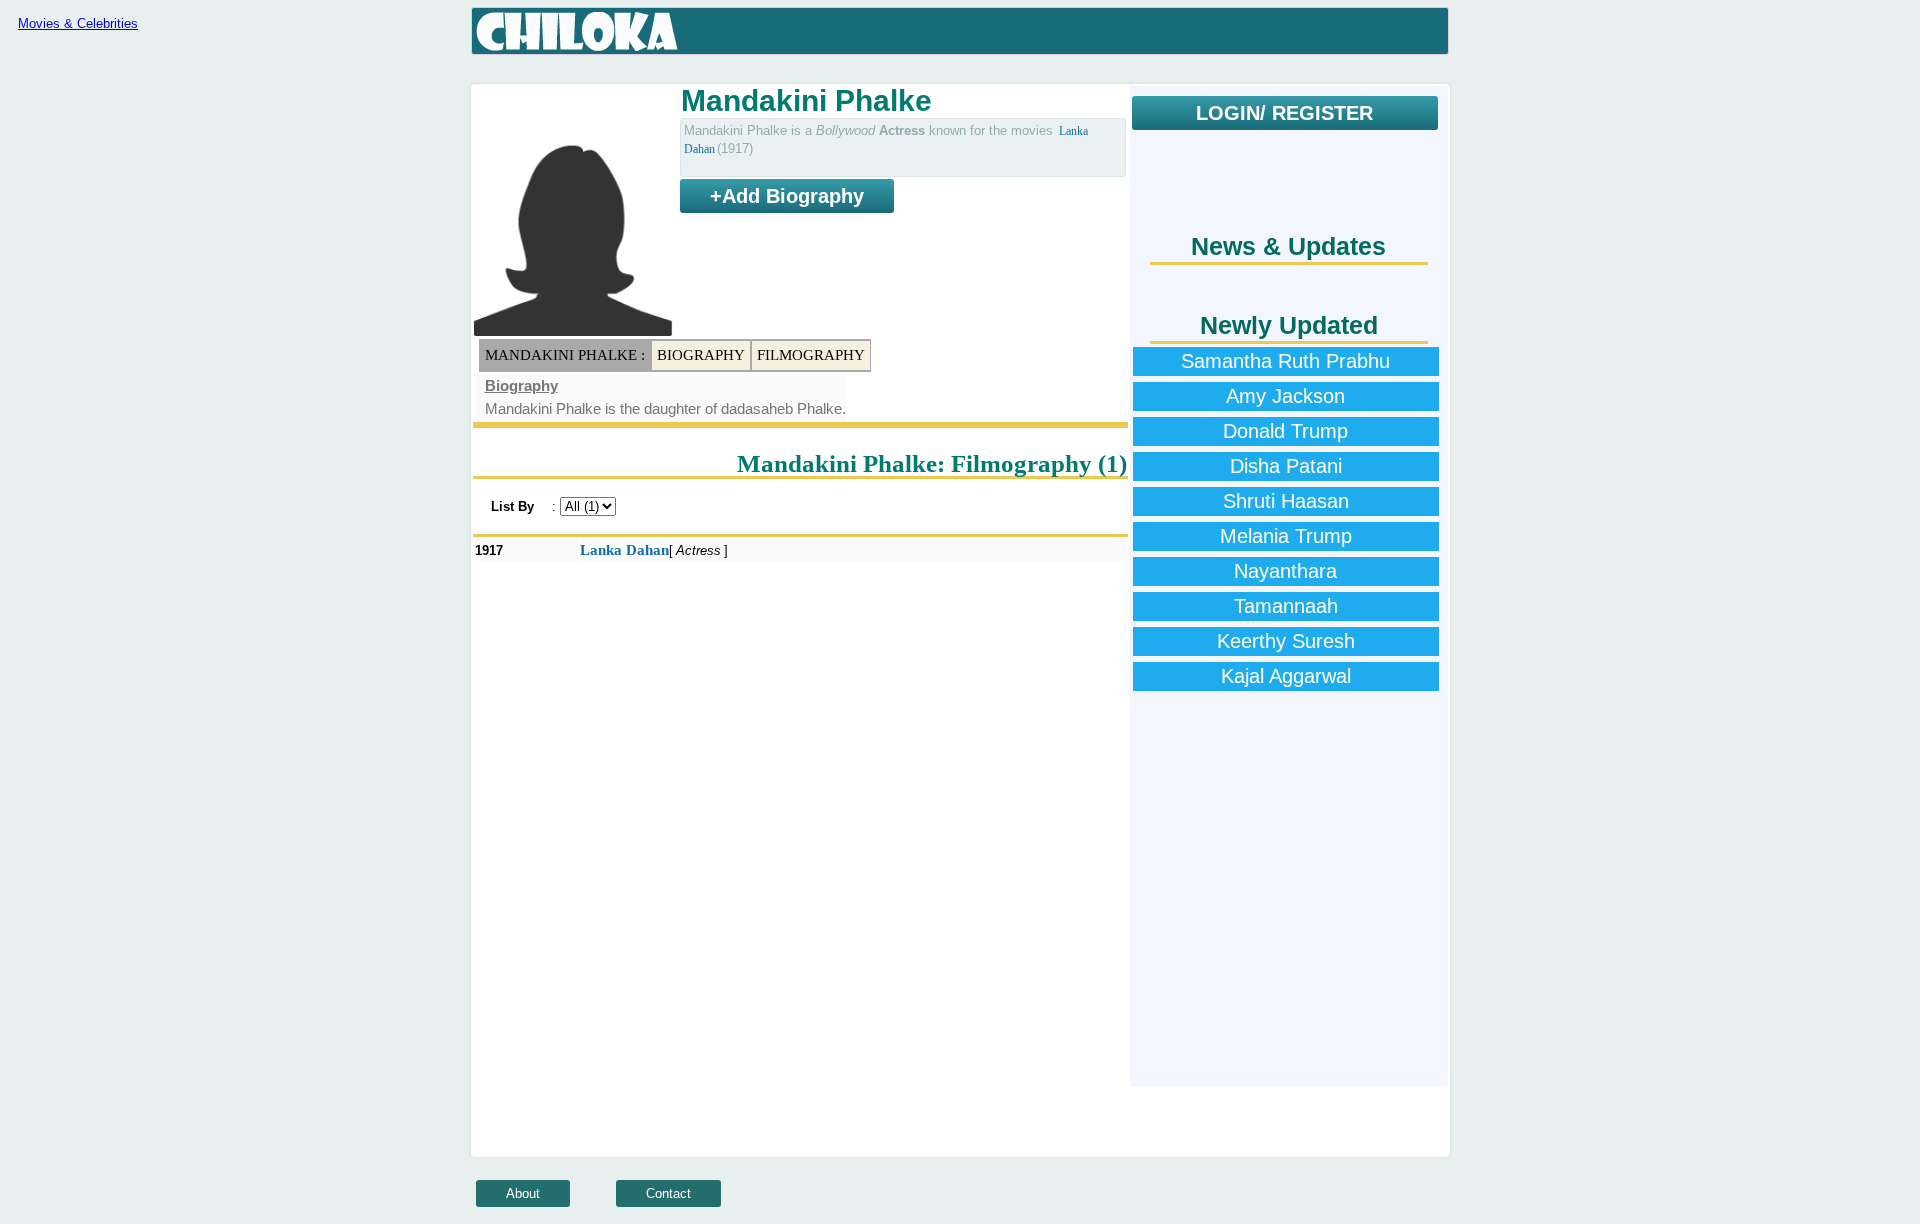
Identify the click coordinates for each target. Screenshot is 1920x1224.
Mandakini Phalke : (565, 355)
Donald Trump (1285, 431)
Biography (701, 355)
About (523, 1193)
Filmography (811, 355)
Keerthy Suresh (1286, 641)
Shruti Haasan (1286, 501)
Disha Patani (1286, 466)
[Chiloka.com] (577, 32)
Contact (668, 1193)
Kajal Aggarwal (1286, 676)
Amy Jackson (1285, 396)
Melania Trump (1286, 536)
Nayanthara (1285, 571)
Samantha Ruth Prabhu (1285, 361)
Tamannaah (1286, 606)
